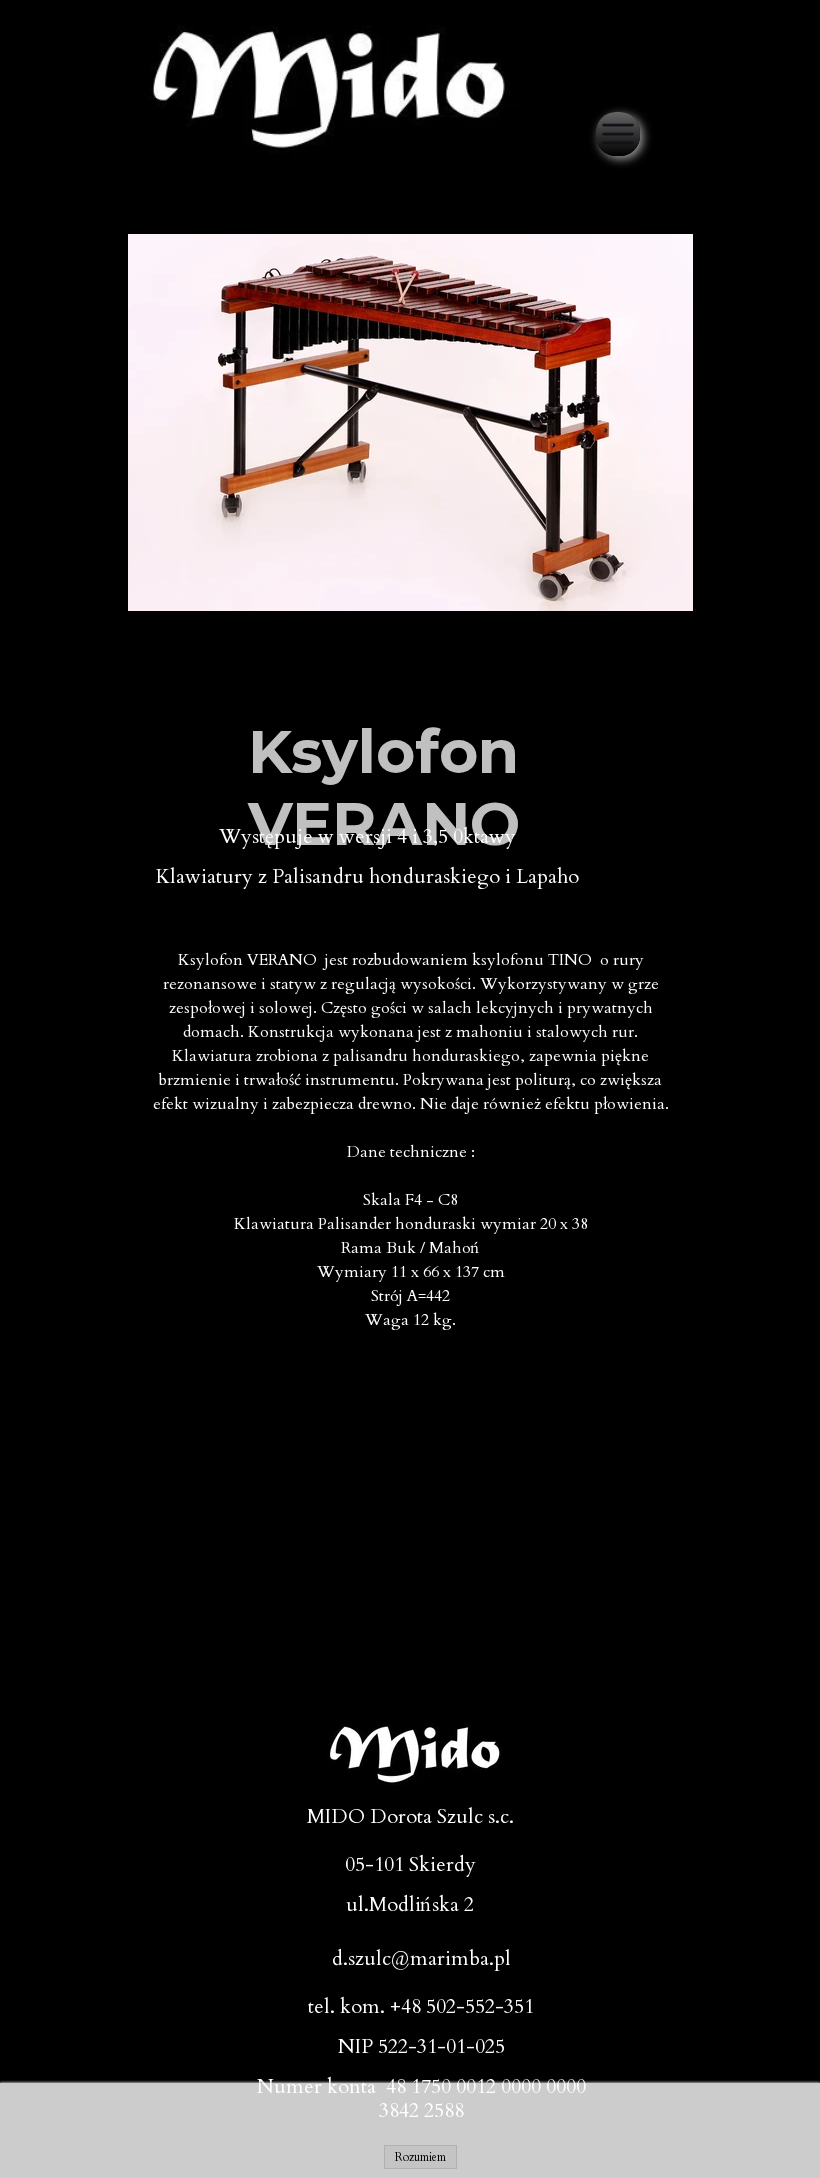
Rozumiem (420, 2157)
